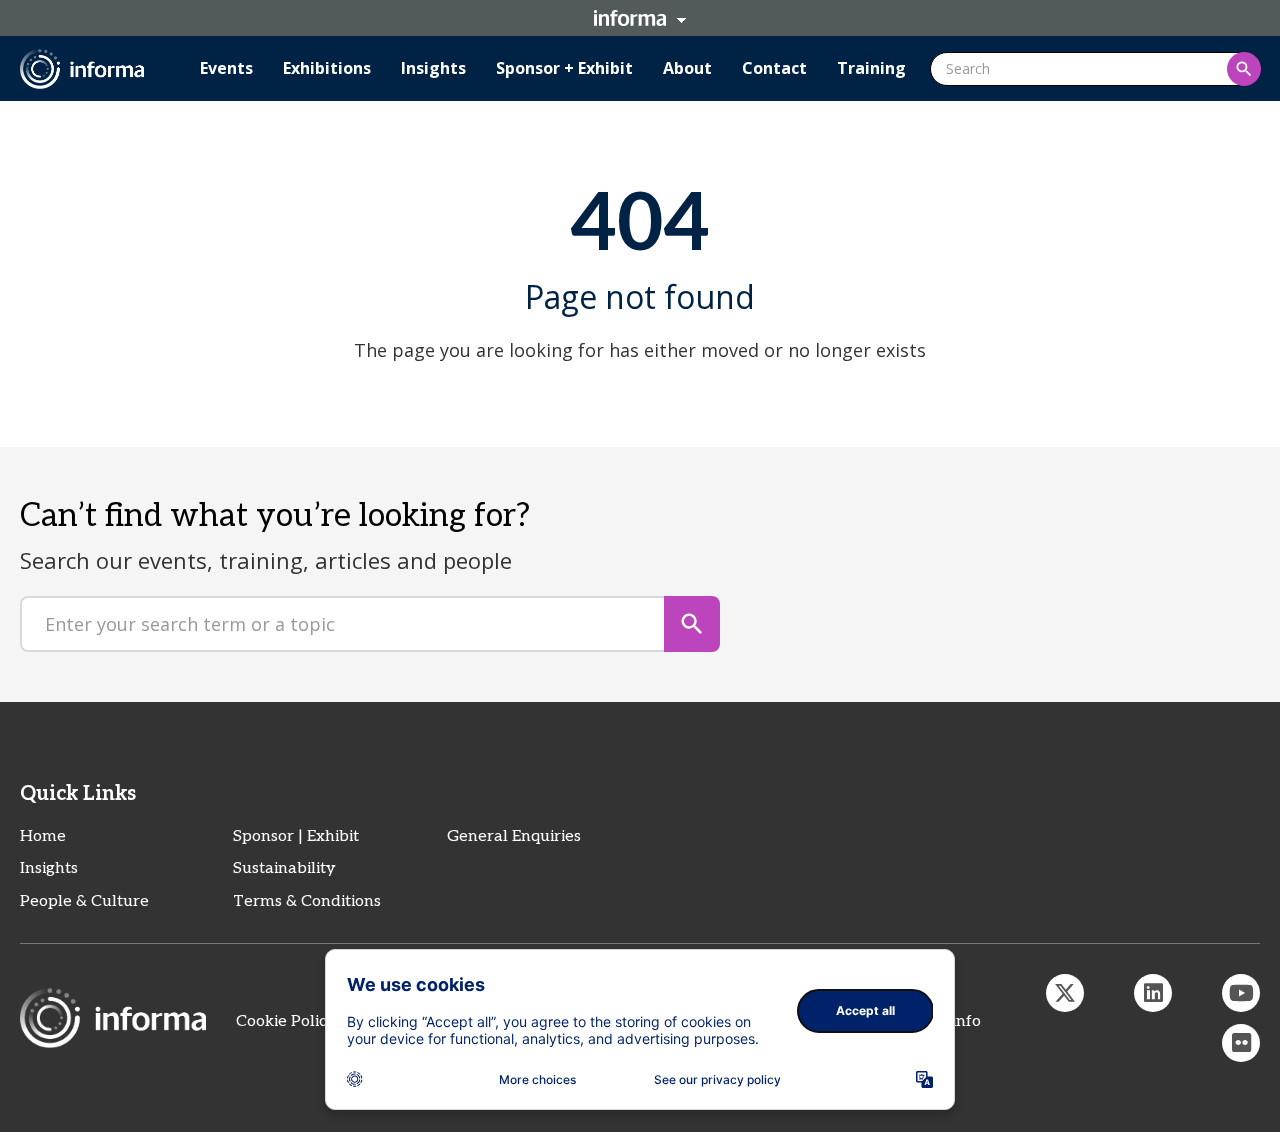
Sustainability (284, 868)
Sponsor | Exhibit (296, 836)
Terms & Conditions (307, 901)
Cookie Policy (286, 1021)
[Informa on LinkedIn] (1153, 993)
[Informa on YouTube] (1241, 993)
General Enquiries (514, 836)
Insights (49, 868)
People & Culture (84, 901)
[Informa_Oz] (1065, 993)
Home (43, 836)
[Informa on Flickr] (1241, 1043)
